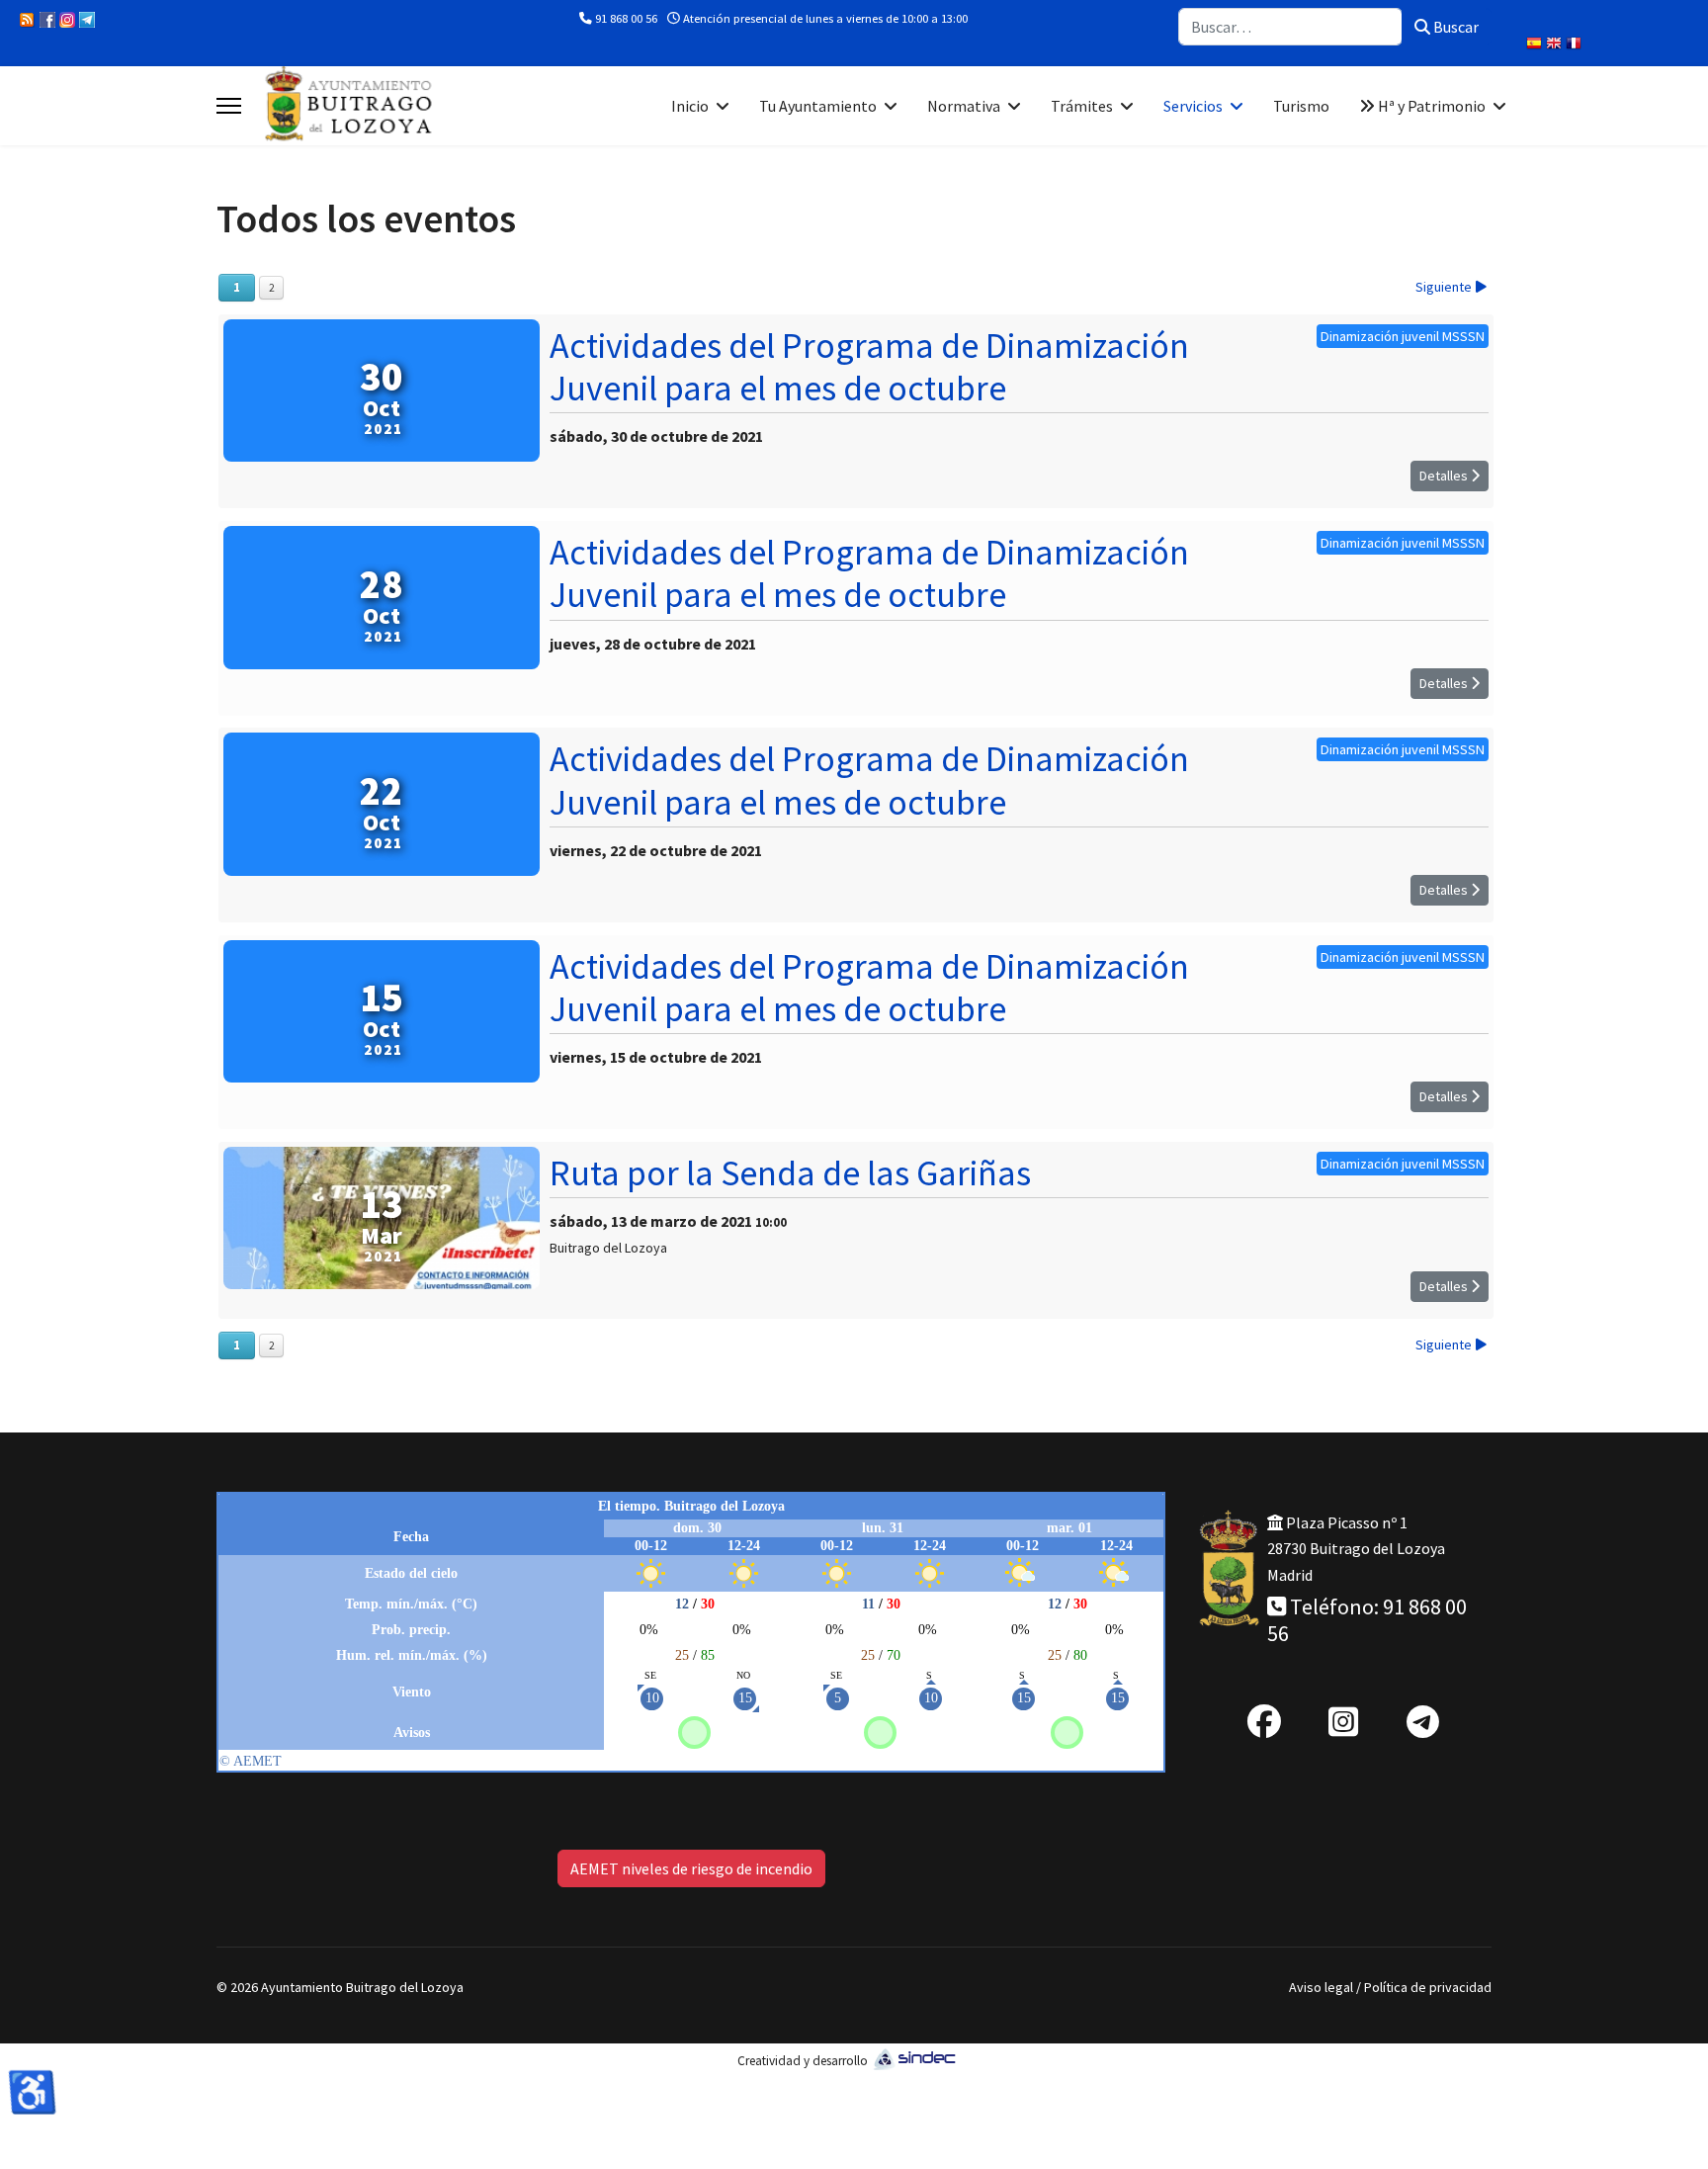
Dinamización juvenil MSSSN (1403, 336)
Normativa (964, 106)
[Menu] (229, 106)
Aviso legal (1321, 1987)
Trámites (1082, 106)
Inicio (690, 106)
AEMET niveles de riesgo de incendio (691, 1868)
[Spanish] (1536, 45)
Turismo (1301, 106)
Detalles (1445, 476)
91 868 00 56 (626, 18)
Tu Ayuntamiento (818, 106)
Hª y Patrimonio (1430, 106)
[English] (1556, 45)
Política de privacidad (1428, 1987)
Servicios (1193, 106)
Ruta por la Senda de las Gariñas (790, 1173)
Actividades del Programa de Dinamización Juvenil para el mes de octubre (869, 367)
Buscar (1454, 27)
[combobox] (1290, 27)
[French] (1576, 45)
